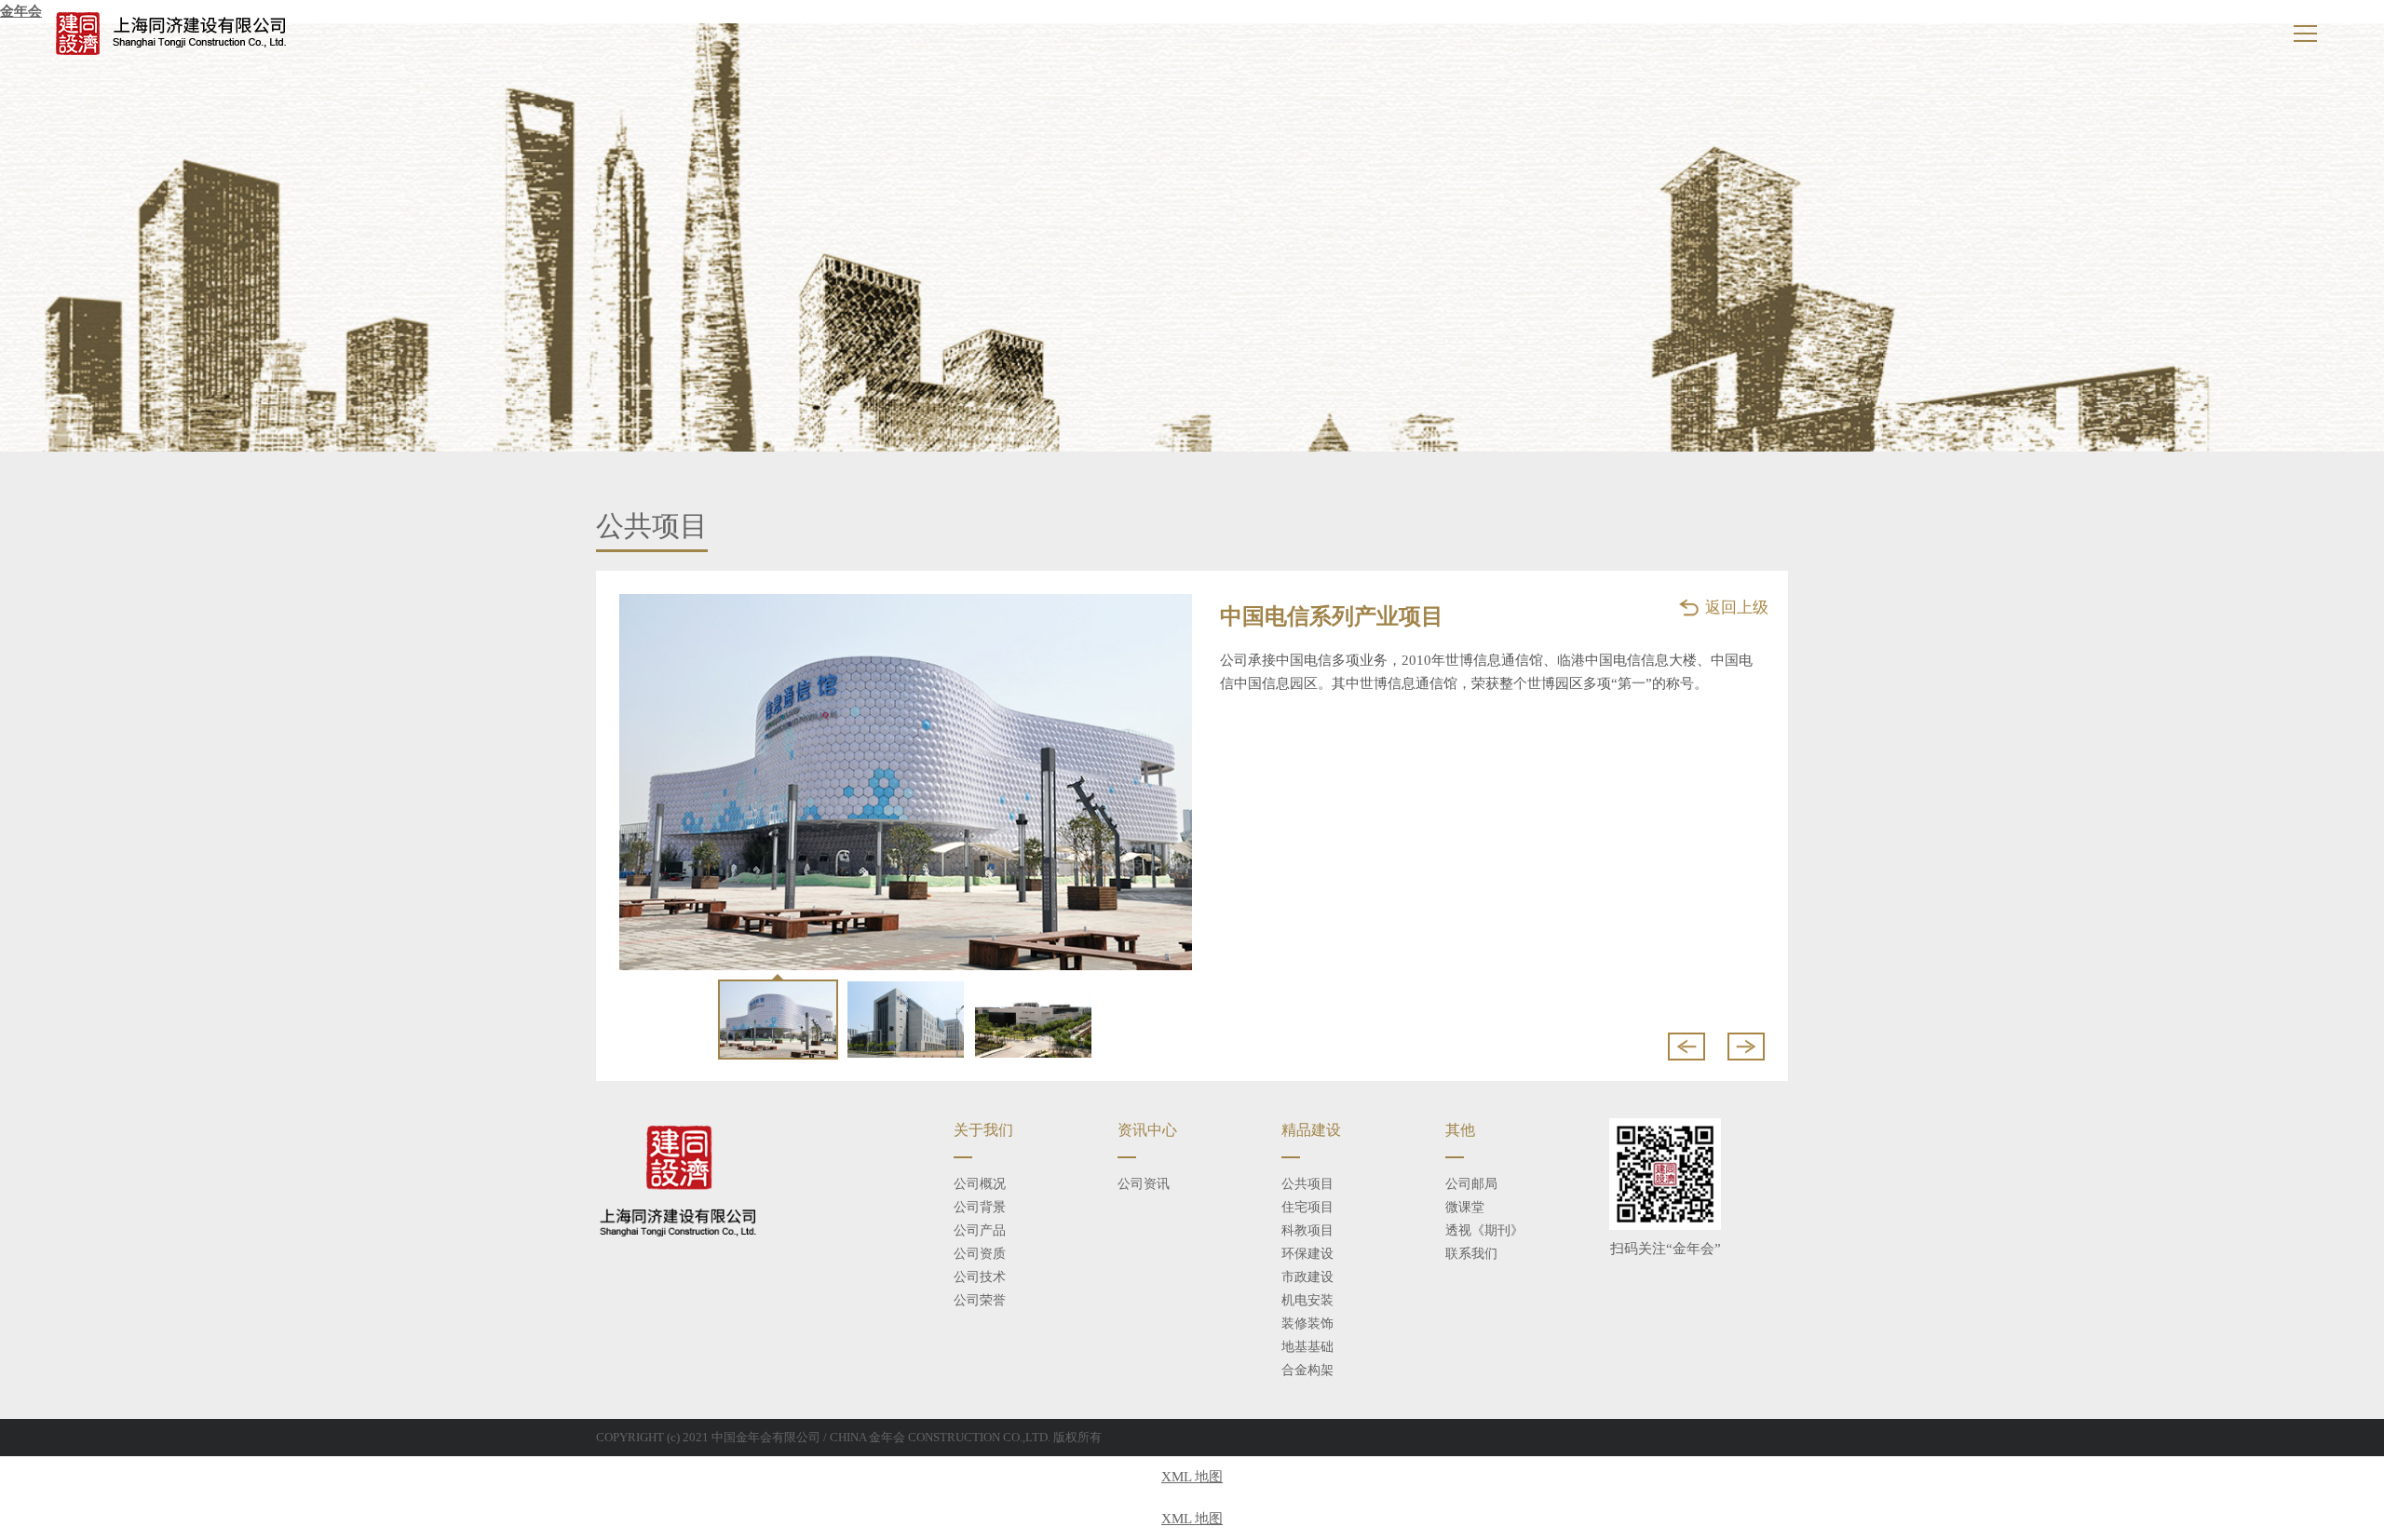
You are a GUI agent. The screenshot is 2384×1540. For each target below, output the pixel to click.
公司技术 (980, 1277)
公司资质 (980, 1254)
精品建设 (1311, 1130)
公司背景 (980, 1207)
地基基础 (1307, 1347)
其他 (1460, 1130)
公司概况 (980, 1184)
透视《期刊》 (1484, 1230)
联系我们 (1471, 1254)
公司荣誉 (980, 1300)
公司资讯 (1144, 1184)
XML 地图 (1192, 1477)
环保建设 (1307, 1254)
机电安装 (1307, 1300)
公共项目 (1307, 1184)
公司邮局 (1471, 1184)
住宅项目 (1307, 1207)
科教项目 (1307, 1230)
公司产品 (980, 1230)
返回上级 (1737, 608)
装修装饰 (1307, 1324)
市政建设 (1307, 1277)
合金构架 (1307, 1370)
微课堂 (1465, 1207)
